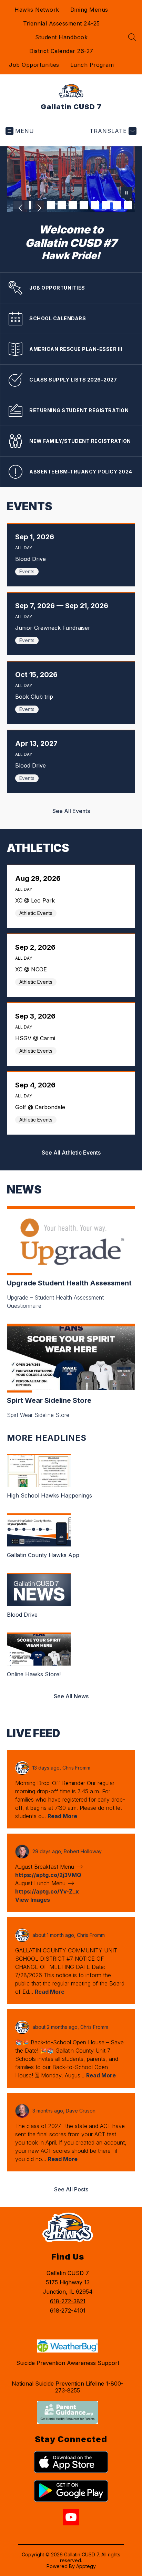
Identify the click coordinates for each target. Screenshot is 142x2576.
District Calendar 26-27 (61, 51)
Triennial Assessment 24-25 (62, 23)
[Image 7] (84, 205)
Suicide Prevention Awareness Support (68, 2363)
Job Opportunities (34, 65)
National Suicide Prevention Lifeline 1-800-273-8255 (68, 2387)
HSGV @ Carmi (37, 1038)
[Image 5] (62, 205)
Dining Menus (89, 10)
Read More (62, 1816)
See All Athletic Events (71, 1153)
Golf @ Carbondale (42, 1107)
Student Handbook (61, 37)
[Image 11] (128, 205)
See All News (71, 1696)
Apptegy (86, 2566)
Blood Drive (32, 559)
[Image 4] (51, 205)
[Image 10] (117, 205)
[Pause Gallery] (126, 194)
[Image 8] (95, 205)
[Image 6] (73, 205)
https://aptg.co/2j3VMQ (48, 1875)
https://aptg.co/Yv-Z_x (47, 1891)
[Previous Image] (21, 209)
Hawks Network (37, 10)
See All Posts (71, 2189)
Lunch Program (92, 65)
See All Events (71, 811)
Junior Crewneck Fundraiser (55, 628)
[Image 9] (106, 205)
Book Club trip (36, 697)
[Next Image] (39, 209)
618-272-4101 (68, 2311)
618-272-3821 (68, 2301)
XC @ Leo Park (37, 900)
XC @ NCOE (33, 969)
